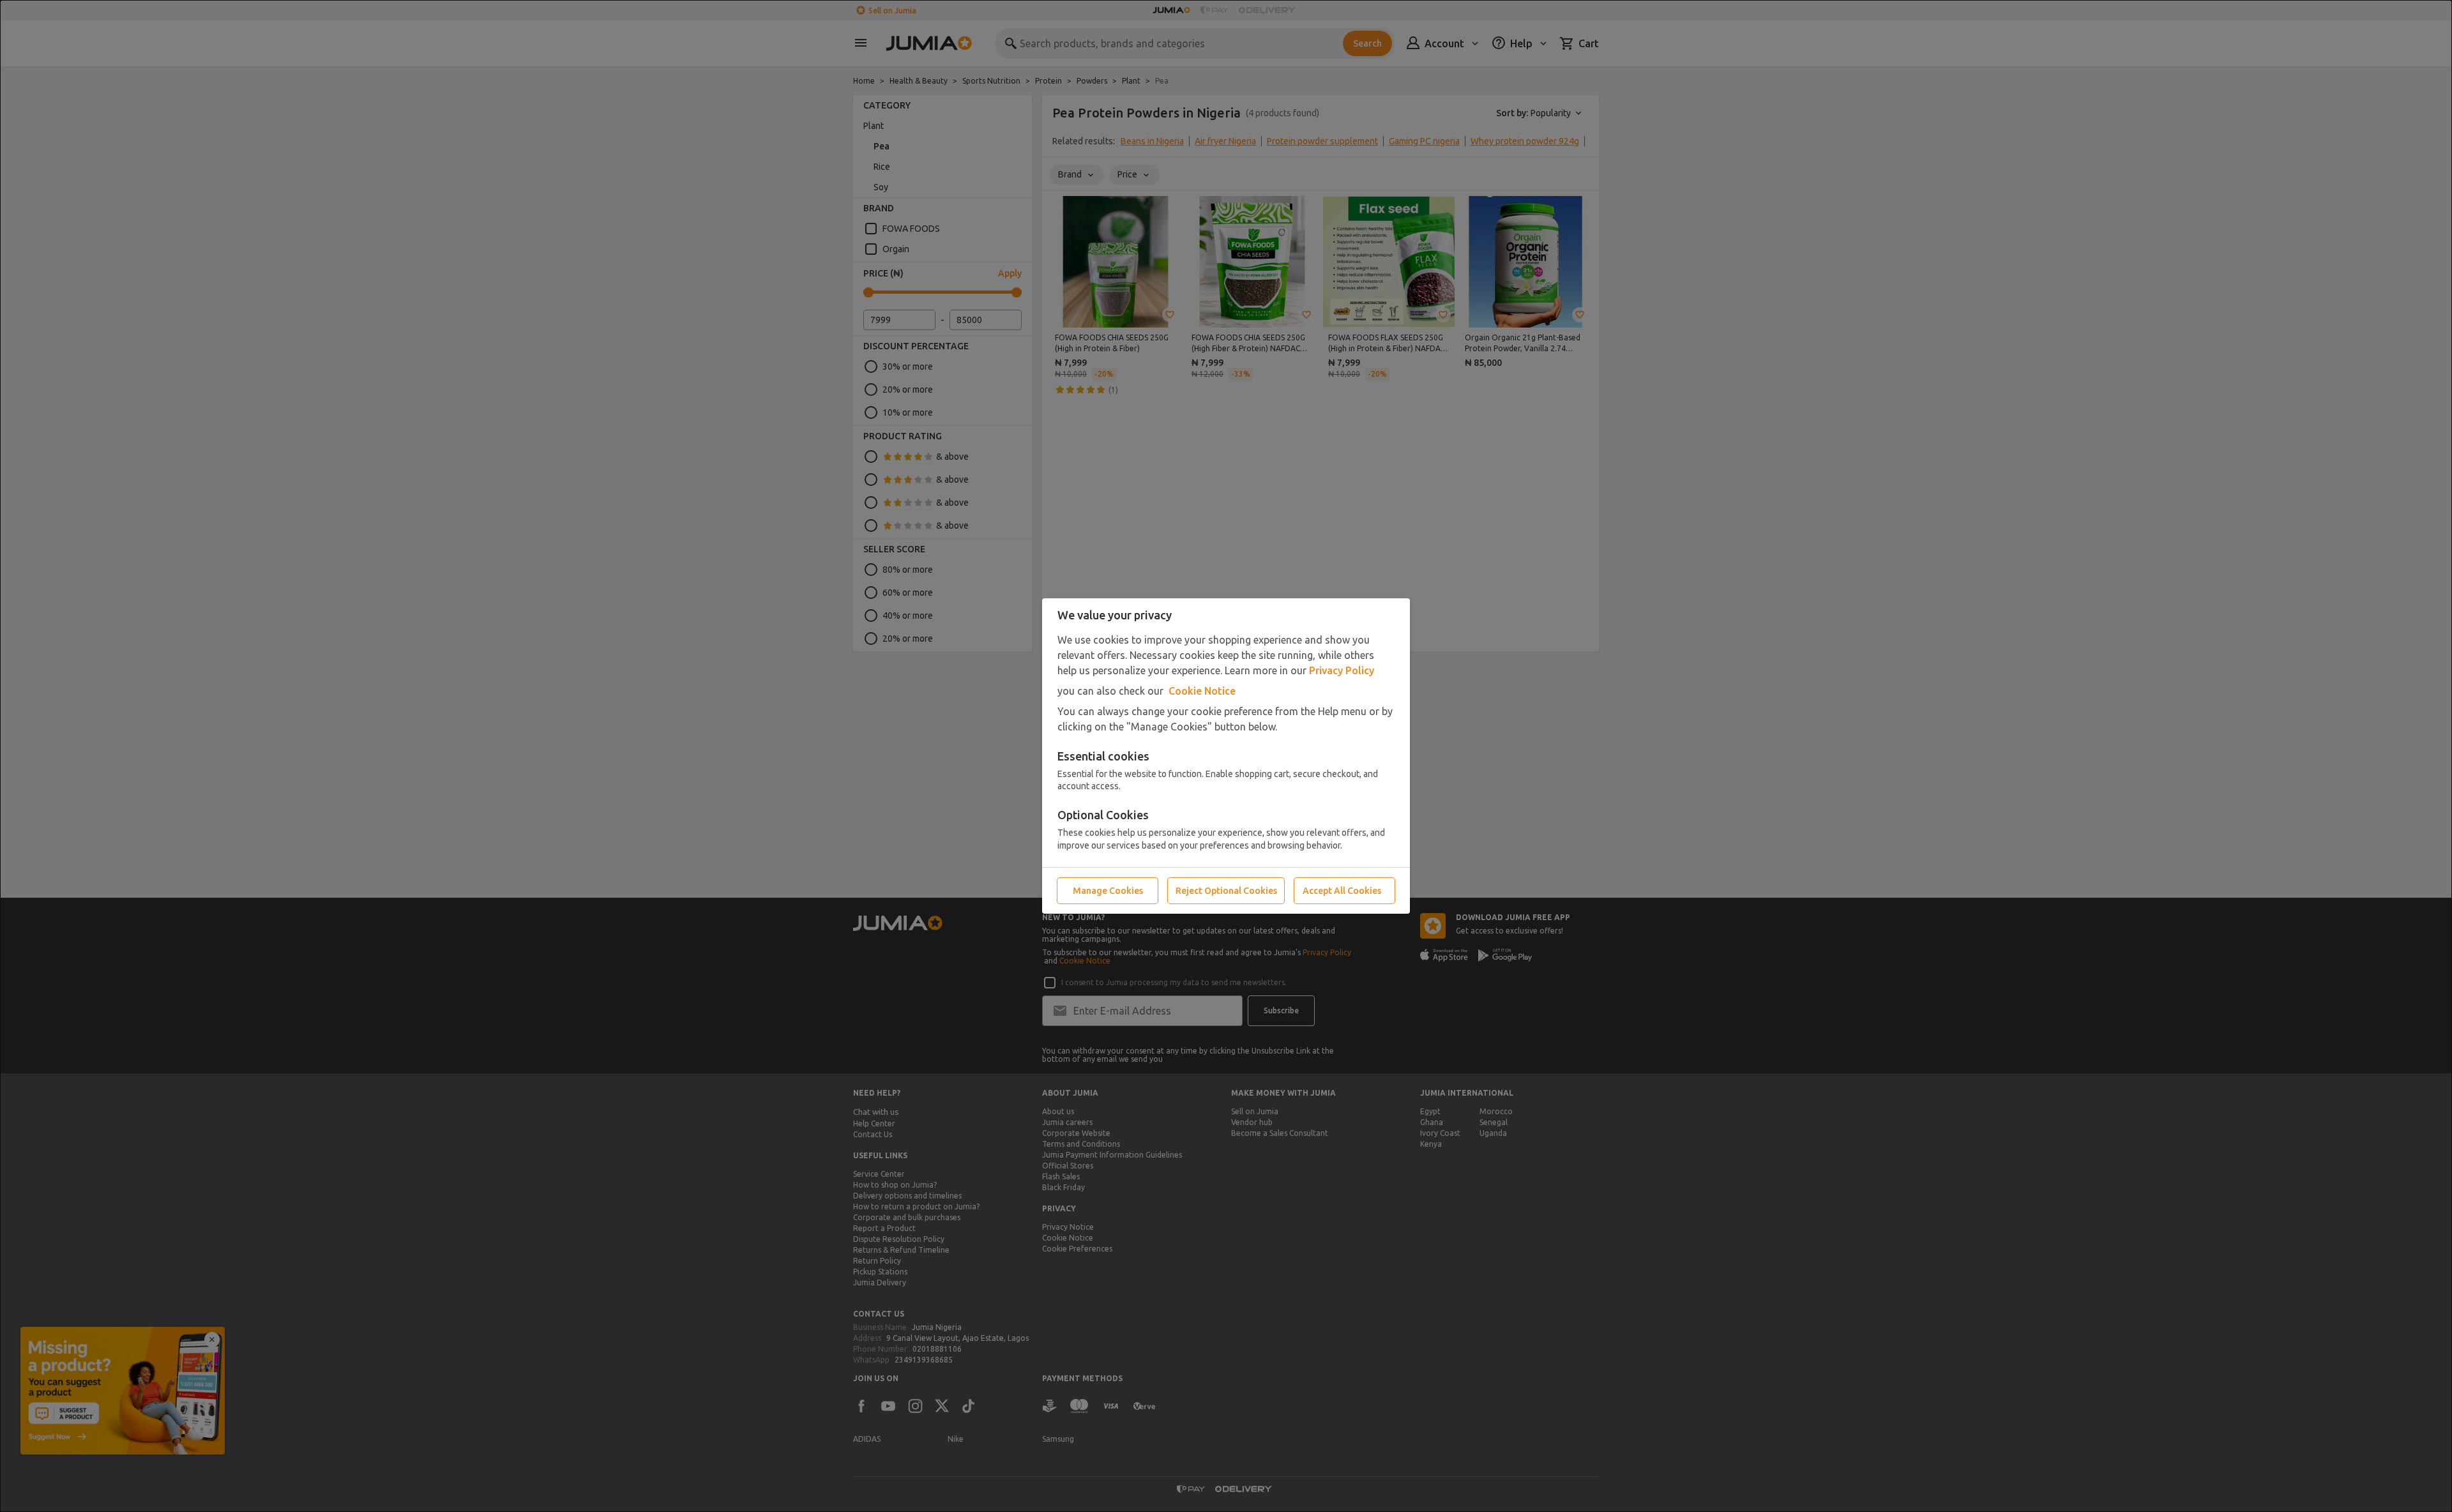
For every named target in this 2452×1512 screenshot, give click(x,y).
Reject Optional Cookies (1226, 891)
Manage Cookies (1108, 891)
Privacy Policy (1342, 670)
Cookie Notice (1202, 691)
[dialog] (1226, 756)
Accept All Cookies (1342, 891)
